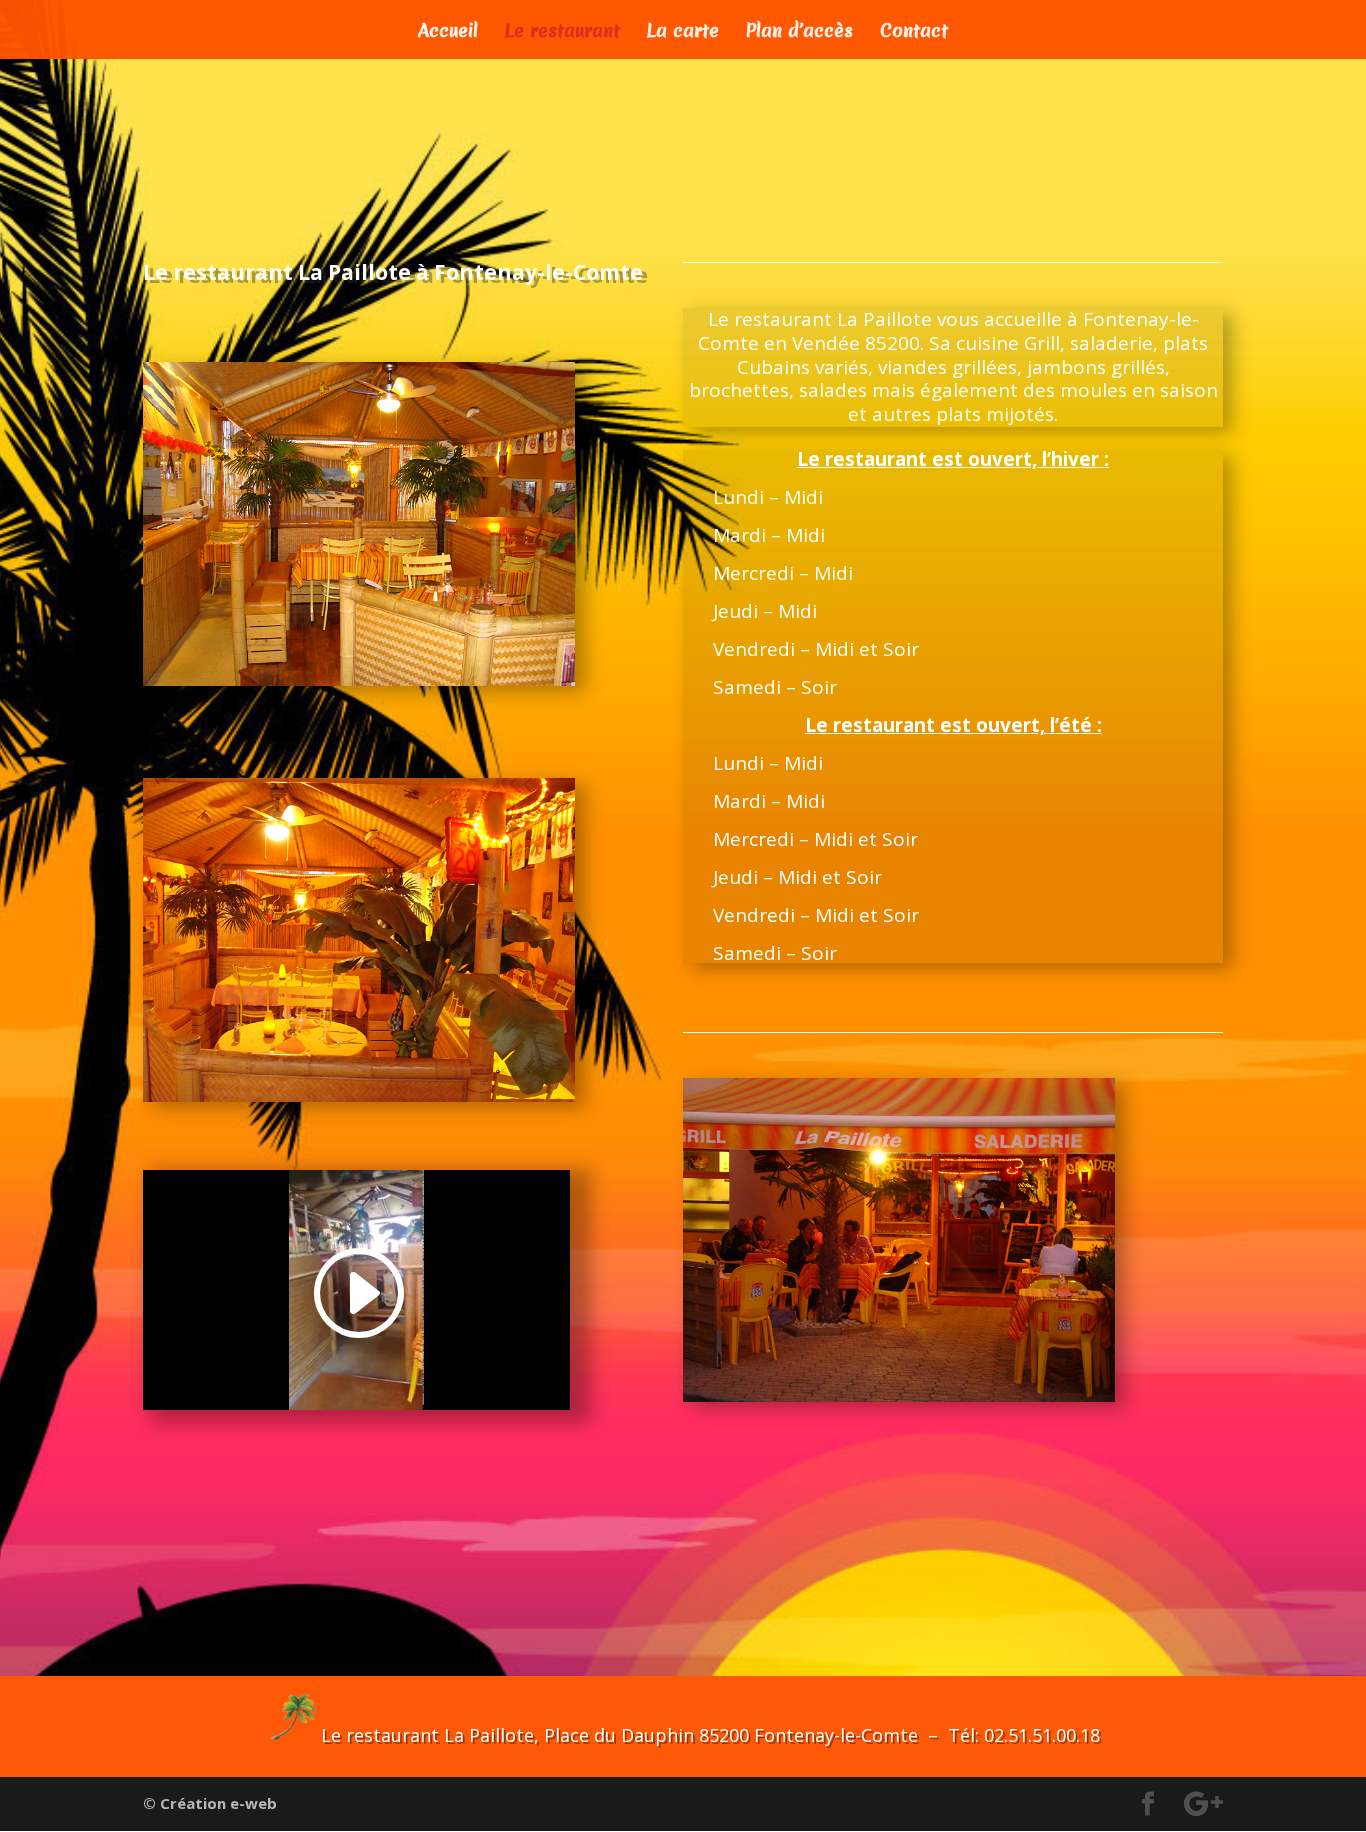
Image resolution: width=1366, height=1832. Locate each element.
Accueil (448, 33)
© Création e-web (210, 1803)
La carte (683, 33)
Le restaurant (562, 33)
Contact (914, 33)
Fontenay (483, 272)
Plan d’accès (799, 33)
